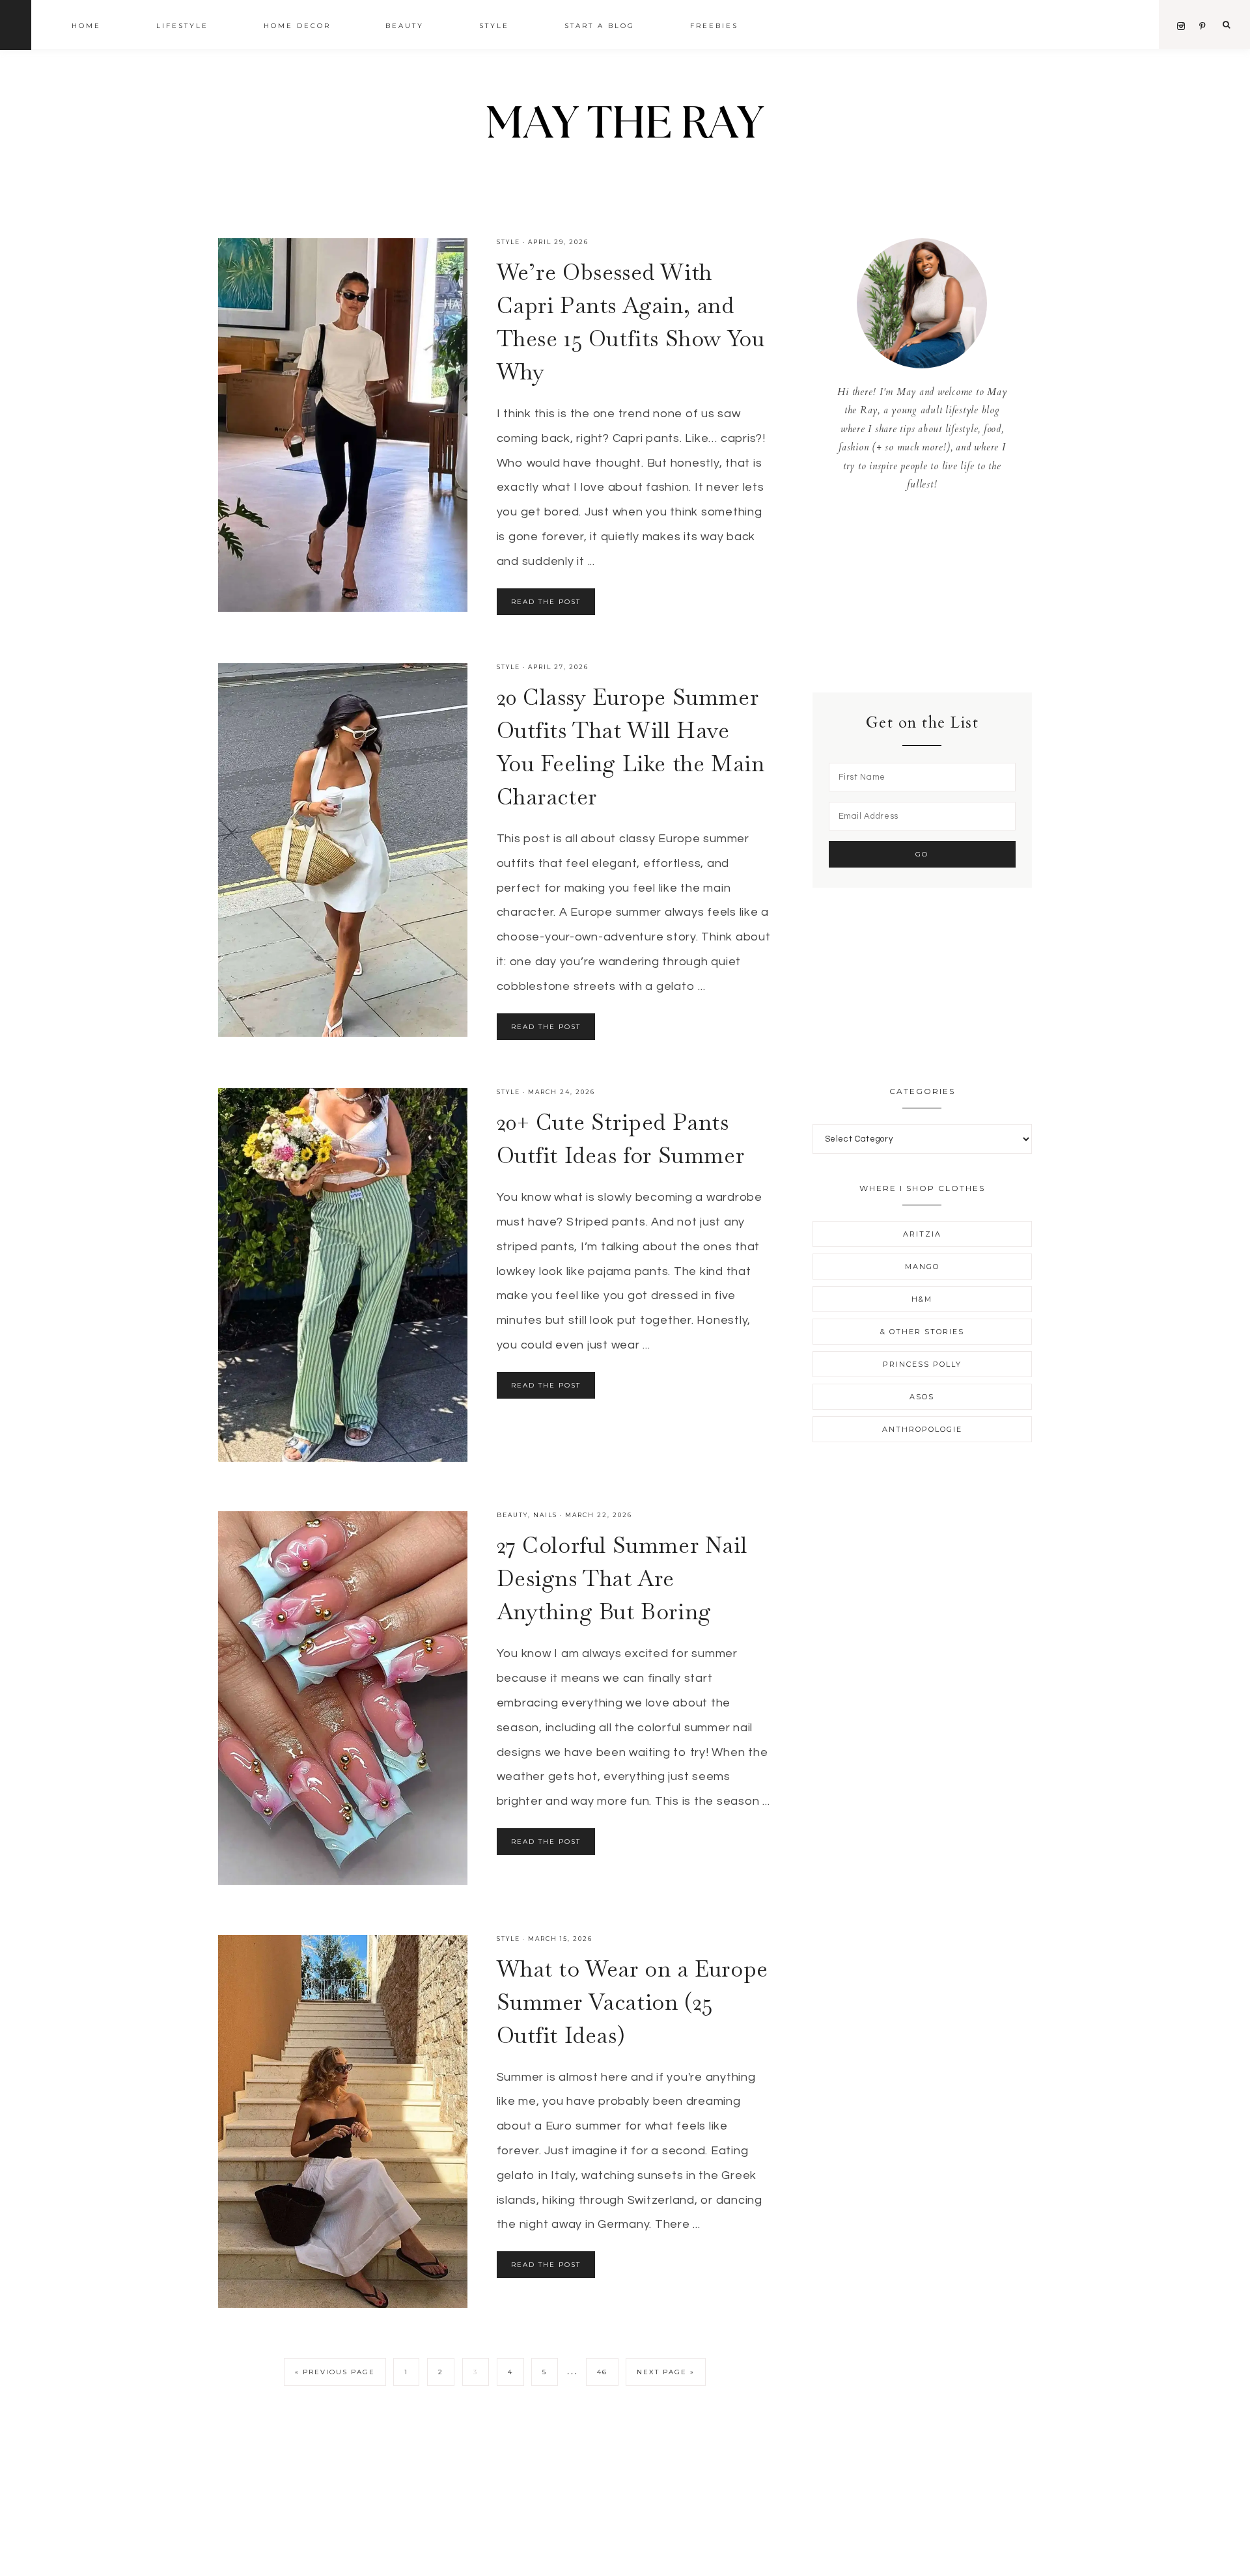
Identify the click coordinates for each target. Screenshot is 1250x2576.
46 (602, 2372)
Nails (545, 1515)
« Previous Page (335, 2372)
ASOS (922, 1397)
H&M (922, 1299)
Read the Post (546, 602)
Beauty (512, 1515)
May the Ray (625, 125)
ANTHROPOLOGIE (922, 1429)
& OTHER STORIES (922, 1332)
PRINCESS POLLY (922, 1364)
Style (508, 242)
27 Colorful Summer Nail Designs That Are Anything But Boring (622, 1578)
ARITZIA (922, 1234)
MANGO (922, 1267)
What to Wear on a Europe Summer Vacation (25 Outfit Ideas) (632, 2002)
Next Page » (666, 2372)
